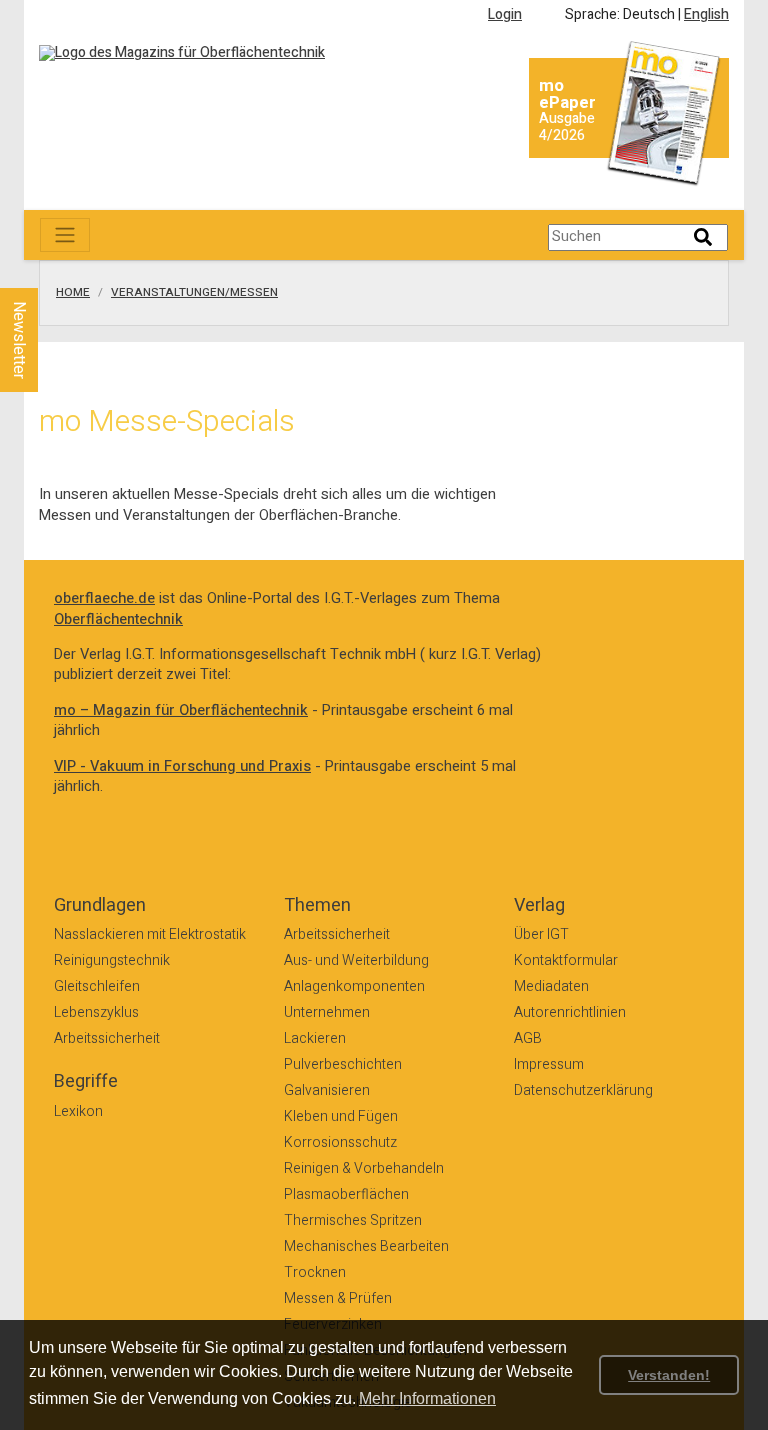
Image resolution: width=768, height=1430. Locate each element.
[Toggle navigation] (65, 235)
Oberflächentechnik (118, 619)
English (706, 14)
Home (73, 293)
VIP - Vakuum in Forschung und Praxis (182, 766)
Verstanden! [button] (669, 1375)
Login (505, 14)
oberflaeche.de (104, 598)
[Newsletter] (52, 269)
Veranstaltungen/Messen (194, 293)
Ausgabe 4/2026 (567, 127)
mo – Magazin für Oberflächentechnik (181, 710)
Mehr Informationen (427, 1398)
